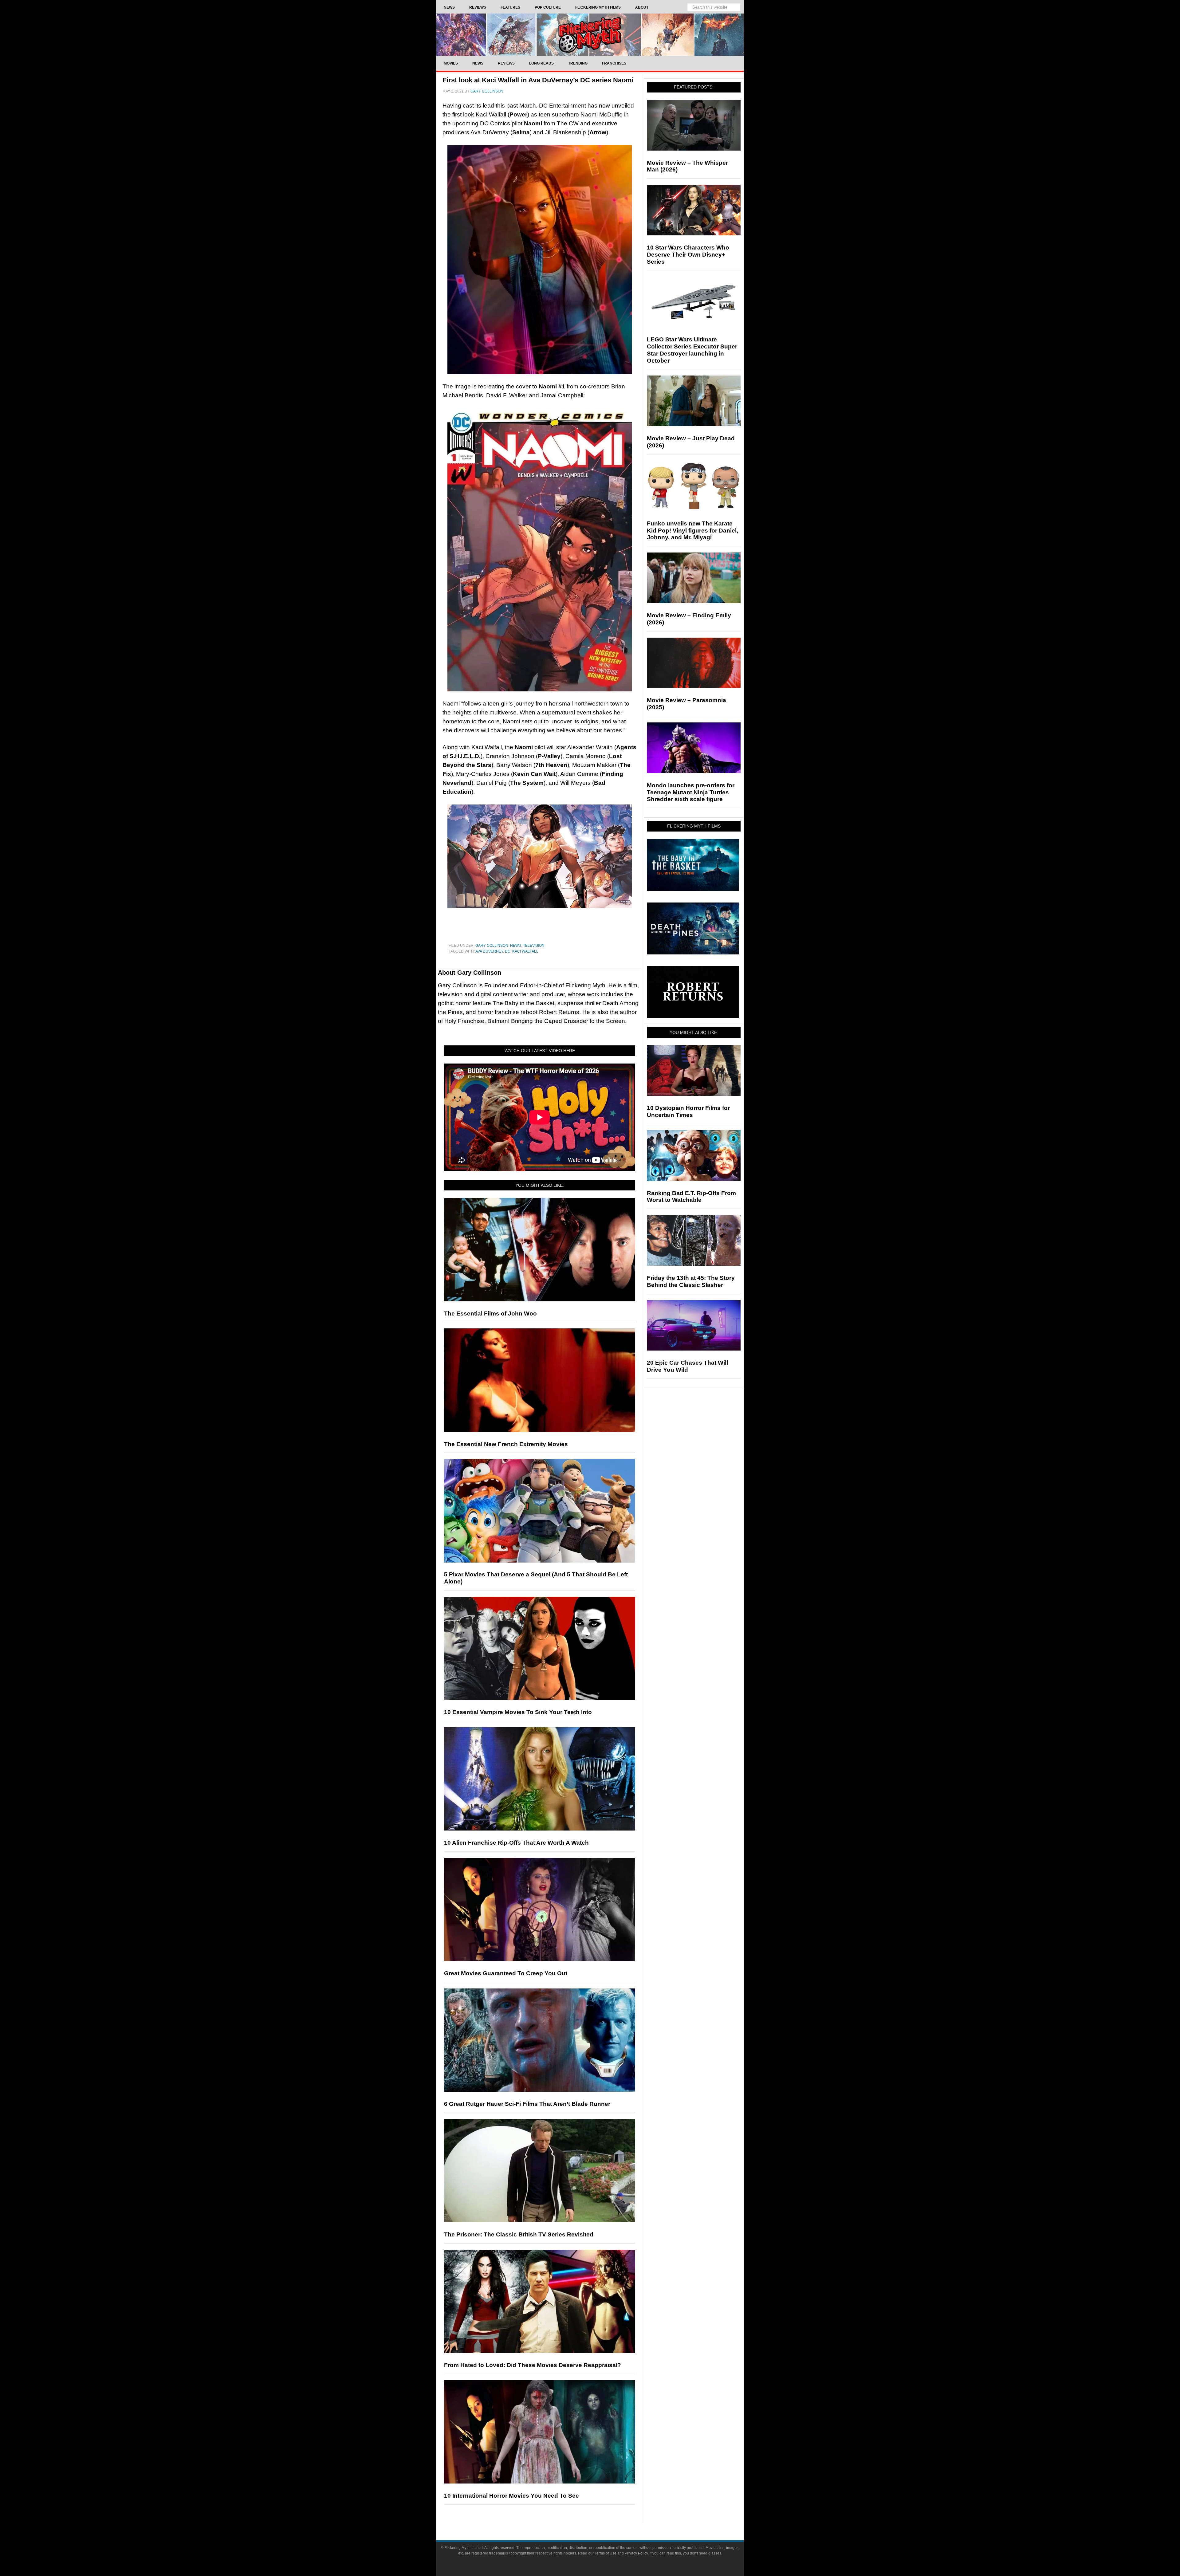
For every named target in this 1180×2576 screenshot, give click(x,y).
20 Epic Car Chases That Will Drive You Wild (687, 1366)
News (516, 946)
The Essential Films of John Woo (490, 1314)
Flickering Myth (590, 35)
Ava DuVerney (489, 951)
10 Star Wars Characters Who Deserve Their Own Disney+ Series (688, 255)
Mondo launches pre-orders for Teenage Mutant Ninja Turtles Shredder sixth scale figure (691, 792)
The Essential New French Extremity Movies (506, 1444)
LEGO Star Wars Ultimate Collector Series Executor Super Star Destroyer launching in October (692, 350)
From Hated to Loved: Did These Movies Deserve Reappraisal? (533, 2365)
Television (534, 946)
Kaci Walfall (525, 951)
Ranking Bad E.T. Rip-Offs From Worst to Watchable (691, 1197)
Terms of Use (606, 2553)
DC (508, 951)
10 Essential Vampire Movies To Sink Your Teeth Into (518, 1712)
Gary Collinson (492, 946)
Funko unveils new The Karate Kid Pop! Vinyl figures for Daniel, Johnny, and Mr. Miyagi (692, 531)
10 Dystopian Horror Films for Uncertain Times (688, 1111)
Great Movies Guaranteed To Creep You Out (506, 1973)
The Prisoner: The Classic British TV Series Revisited (519, 2234)
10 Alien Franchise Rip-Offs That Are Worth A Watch (516, 1843)
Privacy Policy (636, 2553)
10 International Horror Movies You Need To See (511, 2496)
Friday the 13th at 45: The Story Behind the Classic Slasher (691, 1281)
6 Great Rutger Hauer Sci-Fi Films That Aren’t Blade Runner (527, 2104)
